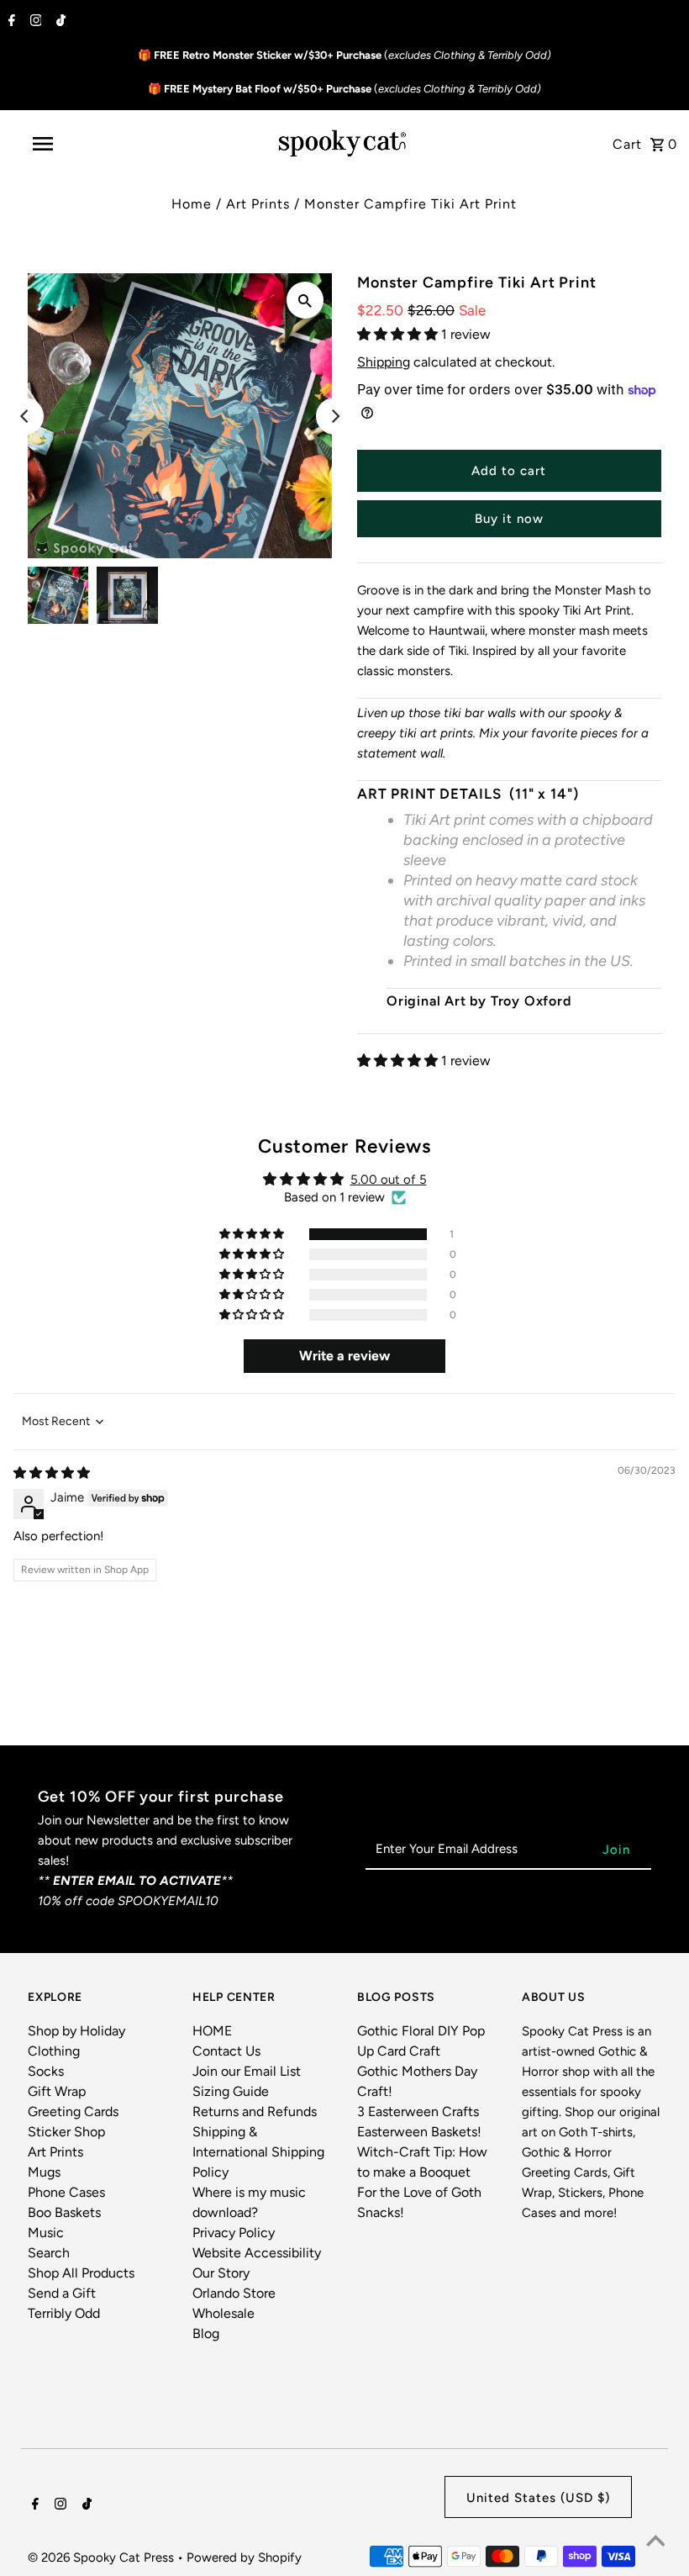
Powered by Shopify (244, 2558)
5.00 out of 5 (389, 1180)
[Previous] (25, 416)
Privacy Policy (234, 2233)
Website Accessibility (257, 2253)
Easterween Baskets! (419, 2132)
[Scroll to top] (655, 2542)
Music (46, 2233)
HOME (212, 2031)
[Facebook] (10, 22)
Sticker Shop (66, 2132)
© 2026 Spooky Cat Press (103, 2558)
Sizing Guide (231, 2091)
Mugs (44, 2172)
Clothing (54, 2051)
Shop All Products (81, 2273)
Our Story (221, 2273)
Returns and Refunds (255, 2111)
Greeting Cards (73, 2111)
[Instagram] (34, 22)
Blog (206, 2333)
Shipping (384, 362)
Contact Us (226, 2051)
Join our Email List (247, 2071)
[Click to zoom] (305, 300)
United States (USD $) (538, 2498)
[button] (399, 334)
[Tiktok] (59, 22)
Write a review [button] (344, 1356)
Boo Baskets (64, 2212)
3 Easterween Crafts (418, 2111)
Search (49, 2253)
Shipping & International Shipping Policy (258, 2152)
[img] (52, 1473)
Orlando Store (234, 2293)
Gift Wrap (57, 2091)
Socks (46, 2071)
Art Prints (258, 204)
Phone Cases (66, 2192)
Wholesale (224, 2313)
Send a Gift (62, 2293)
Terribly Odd (64, 2313)
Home (192, 204)
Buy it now (509, 519)
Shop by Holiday (76, 2031)
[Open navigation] (78, 144)
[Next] (334, 416)
